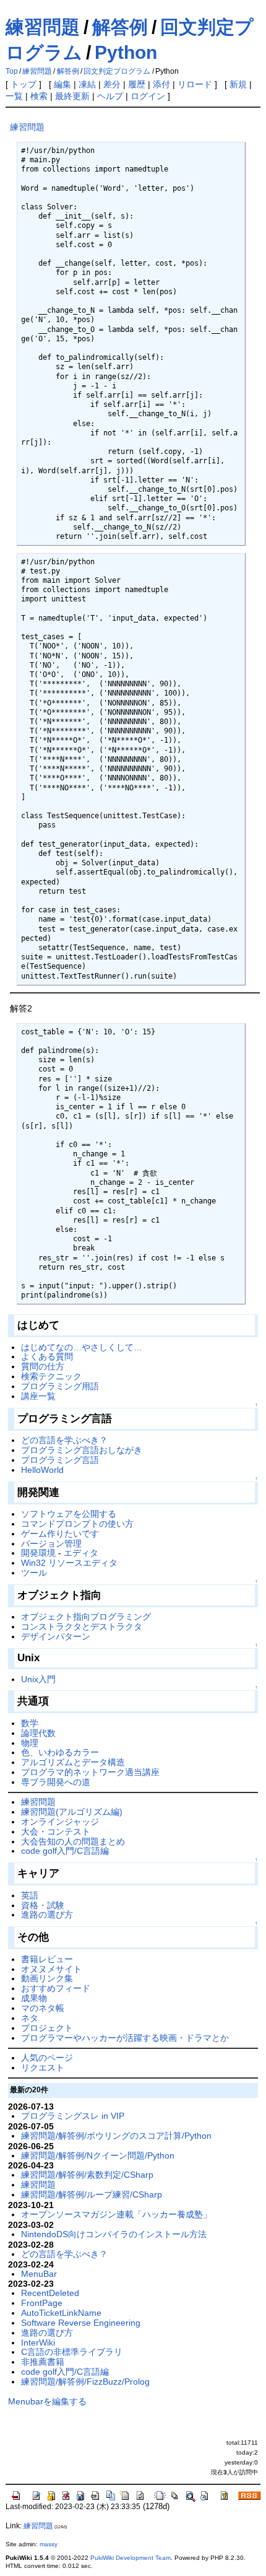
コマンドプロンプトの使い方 (77, 1524)
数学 (30, 1723)
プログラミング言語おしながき (82, 1450)
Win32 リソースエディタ (69, 1563)
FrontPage (42, 2303)
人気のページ (47, 2058)
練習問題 (43, 27)
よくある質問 (47, 1356)
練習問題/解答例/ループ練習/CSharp (92, 2194)
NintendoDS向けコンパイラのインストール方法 (114, 2234)
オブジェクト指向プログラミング (86, 1617)
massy (49, 2544)
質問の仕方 (43, 1366)
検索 (39, 96)
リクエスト (43, 2067)
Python (126, 52)
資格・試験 (43, 1905)
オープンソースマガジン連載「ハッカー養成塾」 (116, 2214)
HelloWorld (42, 1470)
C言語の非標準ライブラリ (72, 2352)
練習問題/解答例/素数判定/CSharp (87, 2175)
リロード (195, 84)
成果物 (34, 1998)
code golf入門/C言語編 (65, 1851)
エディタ (81, 1553)
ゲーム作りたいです (60, 1534)
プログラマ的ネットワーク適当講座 (90, 1772)
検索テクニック (51, 1376)
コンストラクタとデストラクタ (82, 1626)
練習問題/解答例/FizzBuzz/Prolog (85, 2382)
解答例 (120, 27)
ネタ (30, 2018)
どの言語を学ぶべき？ (64, 1440)
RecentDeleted (50, 2293)
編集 (62, 84)
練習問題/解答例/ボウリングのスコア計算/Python (116, 2136)
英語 (30, 1895)
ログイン (148, 96)
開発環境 (38, 1553)
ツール (34, 1573)
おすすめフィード (56, 1988)
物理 (30, 1743)
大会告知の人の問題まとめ (73, 1841)
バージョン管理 (51, 1543)
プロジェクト (47, 2028)
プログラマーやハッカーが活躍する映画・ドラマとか (125, 2038)
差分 (112, 84)
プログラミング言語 (60, 1460)
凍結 (87, 84)
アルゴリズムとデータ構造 (73, 1762)
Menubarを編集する (47, 2401)
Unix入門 (38, 1679)
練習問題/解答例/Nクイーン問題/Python (98, 2155)
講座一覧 (38, 1396)
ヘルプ (110, 96)
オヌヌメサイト (51, 1969)
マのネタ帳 (43, 2008)
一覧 (14, 96)
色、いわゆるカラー (60, 1752)
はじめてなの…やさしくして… (82, 1347)
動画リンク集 (47, 1978)
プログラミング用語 (60, 1386)
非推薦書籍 (43, 2362)
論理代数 (38, 1733)
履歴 (137, 84)
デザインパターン (56, 1636)
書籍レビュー (47, 1959)
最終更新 (72, 96)
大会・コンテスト (56, 1832)
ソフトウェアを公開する (69, 1514)
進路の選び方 (47, 1915)
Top (12, 71)
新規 (238, 84)
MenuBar (39, 2274)
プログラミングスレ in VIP (73, 2116)
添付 (161, 84)
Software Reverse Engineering (81, 2323)
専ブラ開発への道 (56, 1782)
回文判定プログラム (117, 71)
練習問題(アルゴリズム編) (72, 1812)
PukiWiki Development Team (131, 2558)
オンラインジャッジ (60, 1822)
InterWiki (38, 2342)
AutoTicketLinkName (61, 2313)
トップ (24, 84)
